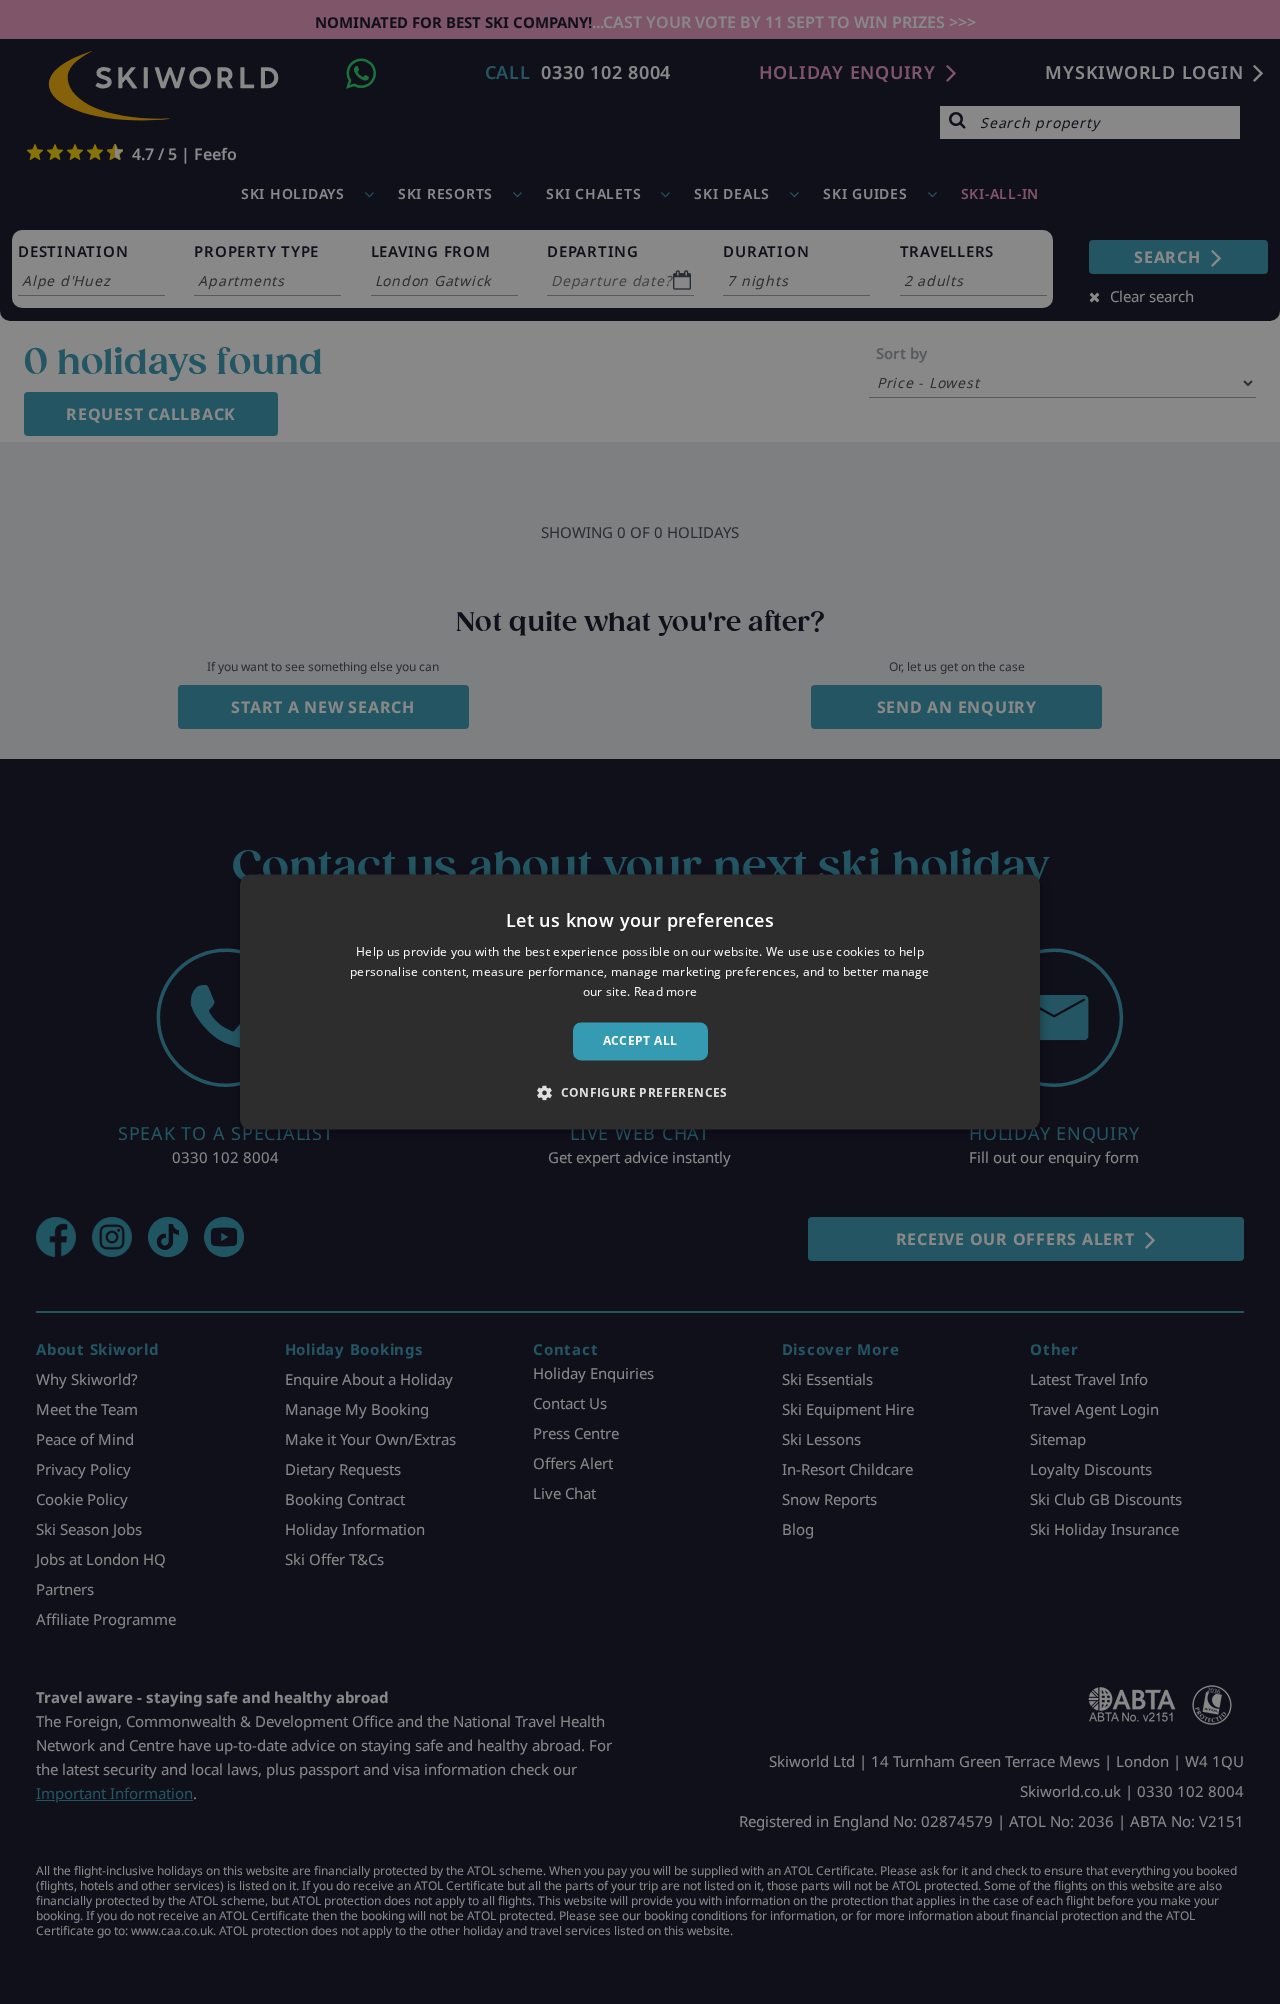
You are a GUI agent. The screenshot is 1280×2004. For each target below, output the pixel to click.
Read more (666, 991)
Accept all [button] (640, 1040)
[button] (640, 1093)
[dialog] (640, 1001)
